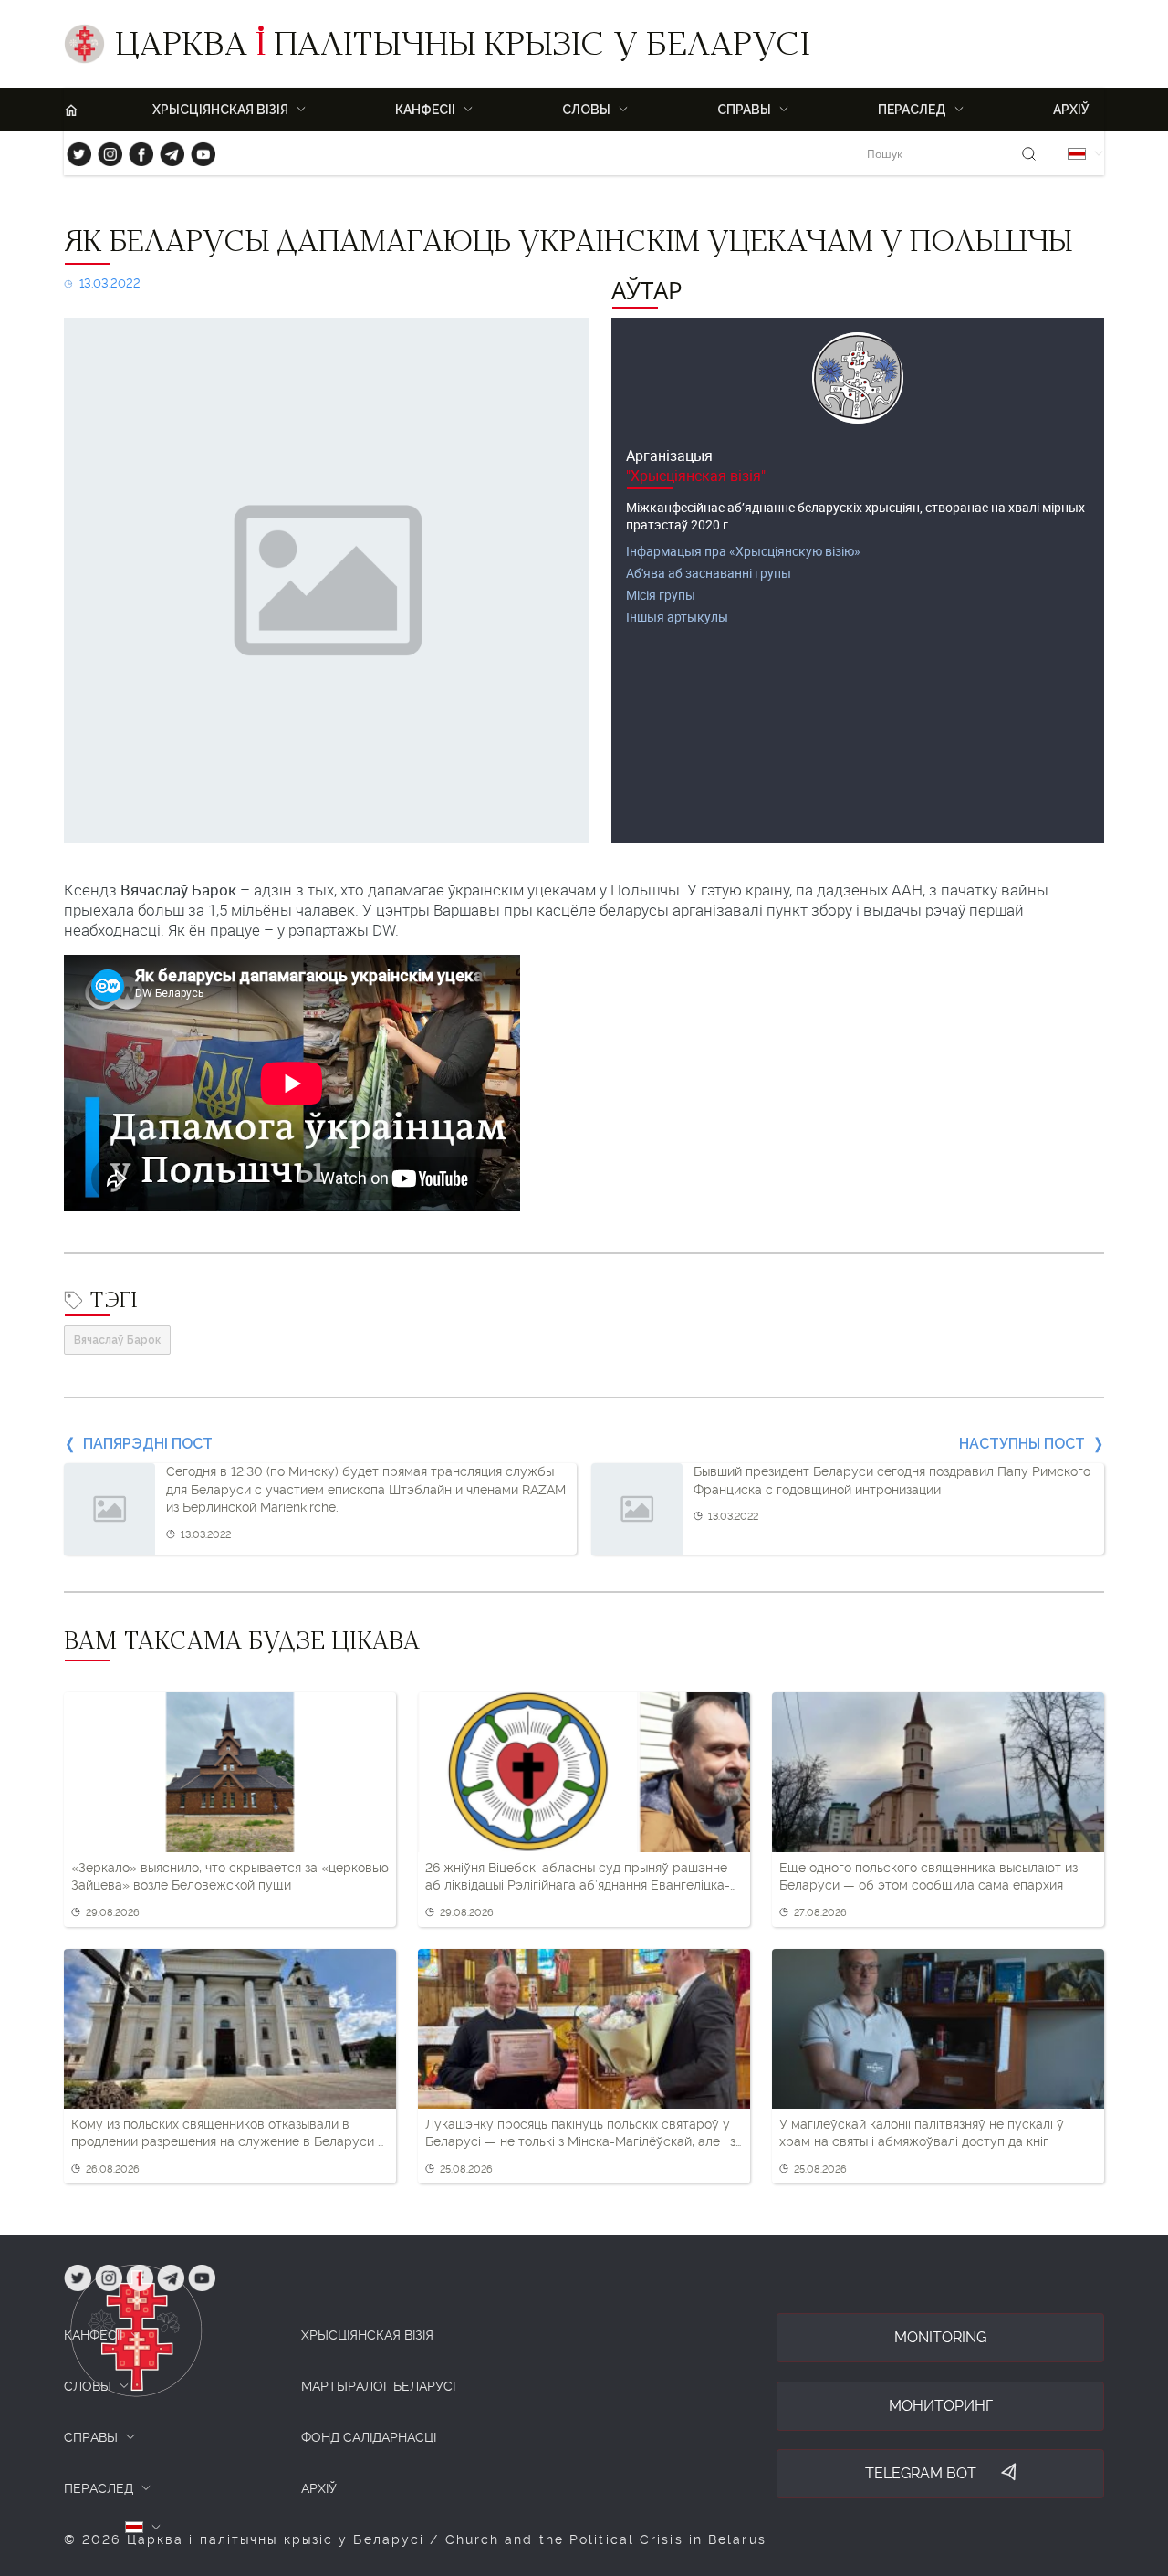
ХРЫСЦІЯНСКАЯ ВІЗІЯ (367, 2335)
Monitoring (940, 2337)
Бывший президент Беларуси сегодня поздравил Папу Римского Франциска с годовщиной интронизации (892, 1481)
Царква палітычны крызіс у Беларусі (462, 48)
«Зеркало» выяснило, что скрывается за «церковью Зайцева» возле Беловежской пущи (230, 1877)
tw (75, 150)
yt (197, 150)
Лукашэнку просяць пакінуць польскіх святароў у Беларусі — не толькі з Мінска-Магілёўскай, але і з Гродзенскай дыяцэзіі (580, 2134)
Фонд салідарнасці (369, 2437)
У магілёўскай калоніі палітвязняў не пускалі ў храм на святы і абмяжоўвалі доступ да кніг (922, 2133)
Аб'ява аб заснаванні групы (709, 573)
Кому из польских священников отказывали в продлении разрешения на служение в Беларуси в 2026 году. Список (228, 2134)
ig (104, 150)
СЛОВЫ (88, 2386)
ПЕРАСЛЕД (99, 2488)
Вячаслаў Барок (117, 1340)
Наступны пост (1022, 1444)
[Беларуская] (1077, 154)
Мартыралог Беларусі (378, 2386)
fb (136, 150)
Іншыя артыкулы (677, 617)
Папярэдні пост (148, 1444)
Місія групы (661, 595)
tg (167, 150)
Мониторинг (941, 2406)
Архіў (1071, 110)
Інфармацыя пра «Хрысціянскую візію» (743, 551)
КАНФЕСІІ (93, 2335)
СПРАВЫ (91, 2437)
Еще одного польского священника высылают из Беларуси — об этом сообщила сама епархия (928, 1877)
